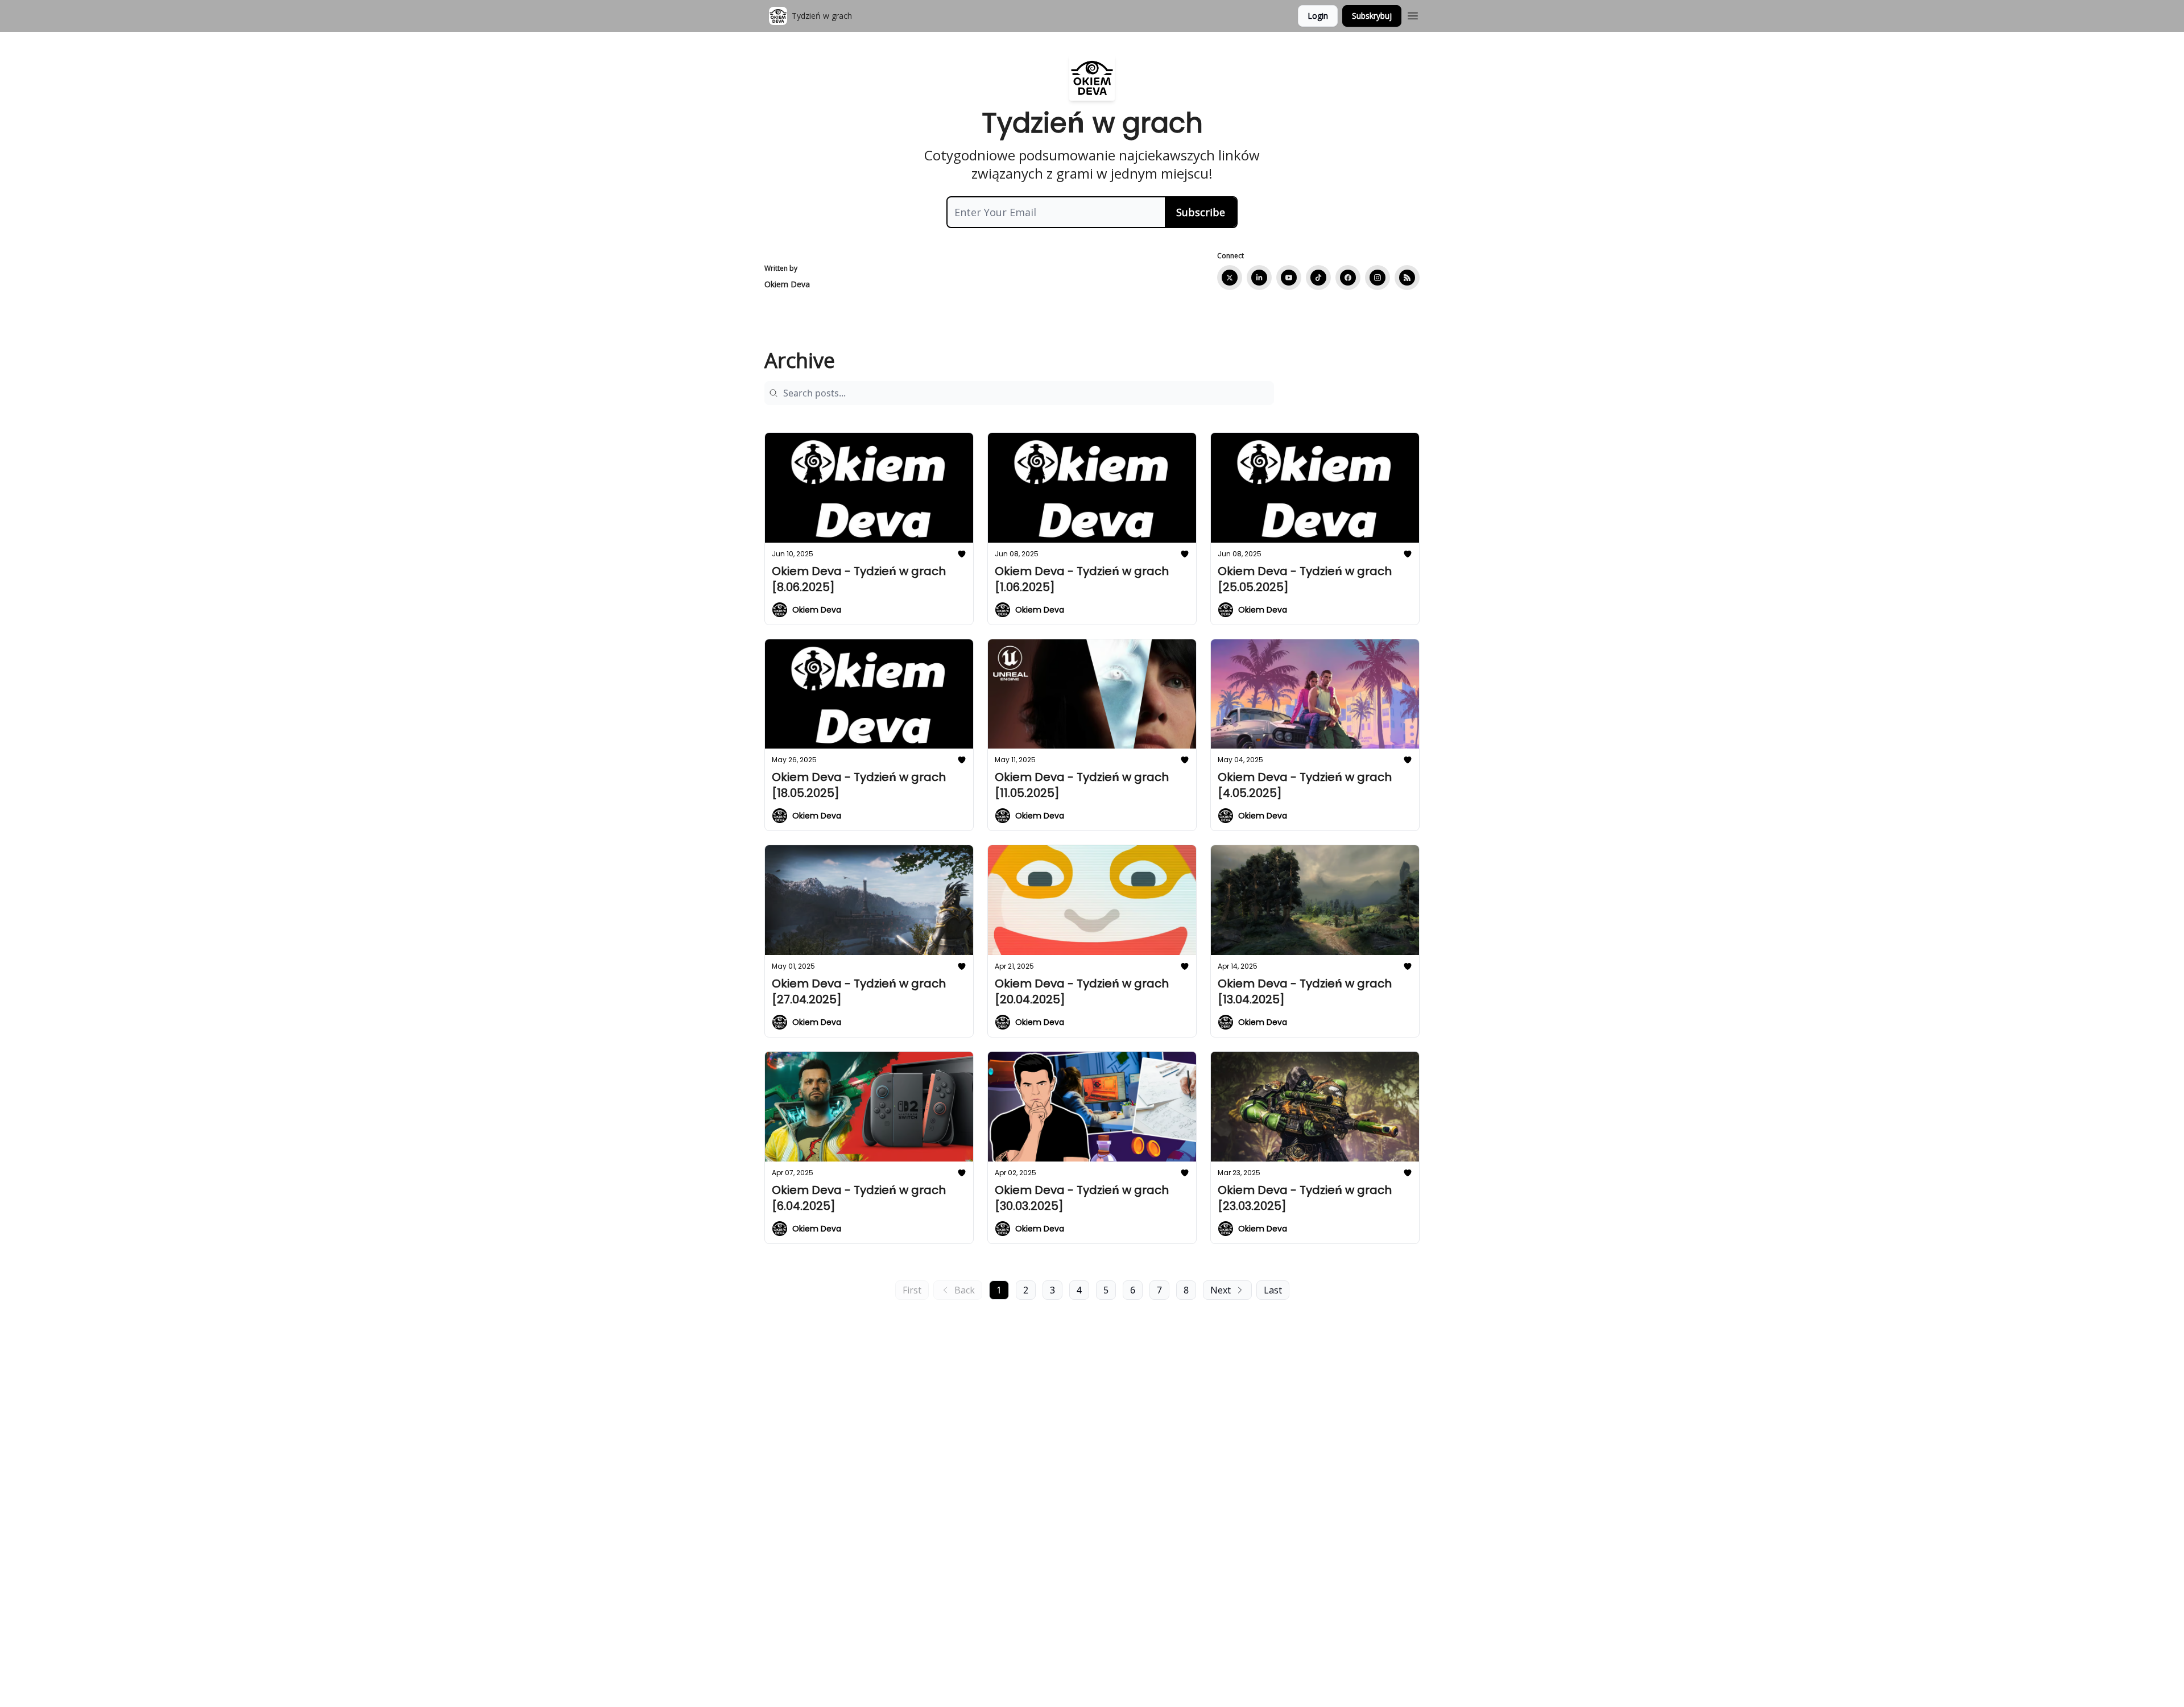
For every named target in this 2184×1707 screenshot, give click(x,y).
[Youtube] (1289, 278)
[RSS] (1407, 278)
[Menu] (1413, 14)
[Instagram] (1378, 278)
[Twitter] (1230, 278)
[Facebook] (1348, 278)
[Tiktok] (1318, 278)
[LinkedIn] (1259, 278)
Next (1221, 1290)
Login (1318, 16)
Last (1273, 1290)
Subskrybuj (1372, 16)
